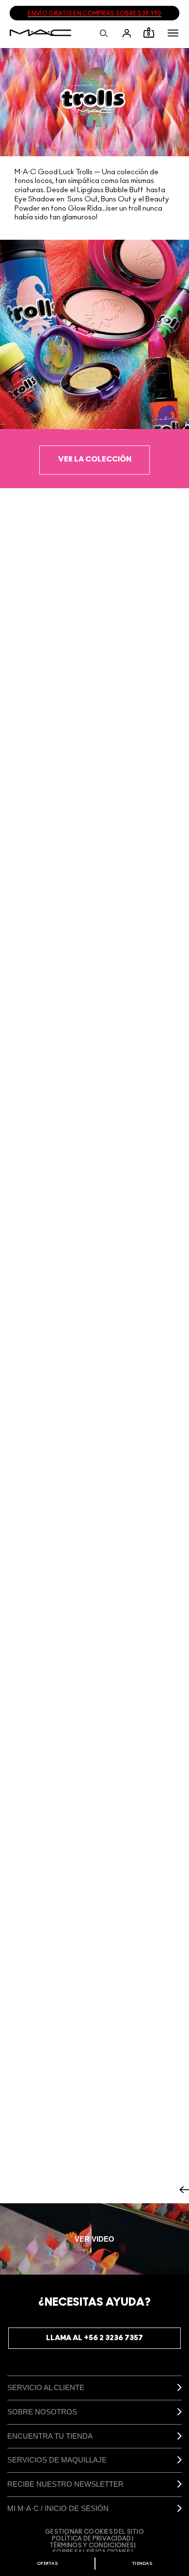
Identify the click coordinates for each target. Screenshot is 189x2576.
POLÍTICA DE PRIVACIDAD (92, 2539)
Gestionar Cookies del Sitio (94, 2532)
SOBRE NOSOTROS (42, 2412)
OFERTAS (47, 2564)
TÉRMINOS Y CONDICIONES (92, 2545)
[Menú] (173, 33)
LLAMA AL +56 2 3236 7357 (94, 2338)
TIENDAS (142, 2564)
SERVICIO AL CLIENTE (46, 2387)
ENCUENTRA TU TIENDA (50, 2436)
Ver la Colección (95, 459)
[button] (173, 33)
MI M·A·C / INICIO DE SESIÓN (58, 2508)
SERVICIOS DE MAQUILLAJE (57, 2460)
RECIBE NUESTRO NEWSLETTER (65, 2484)
